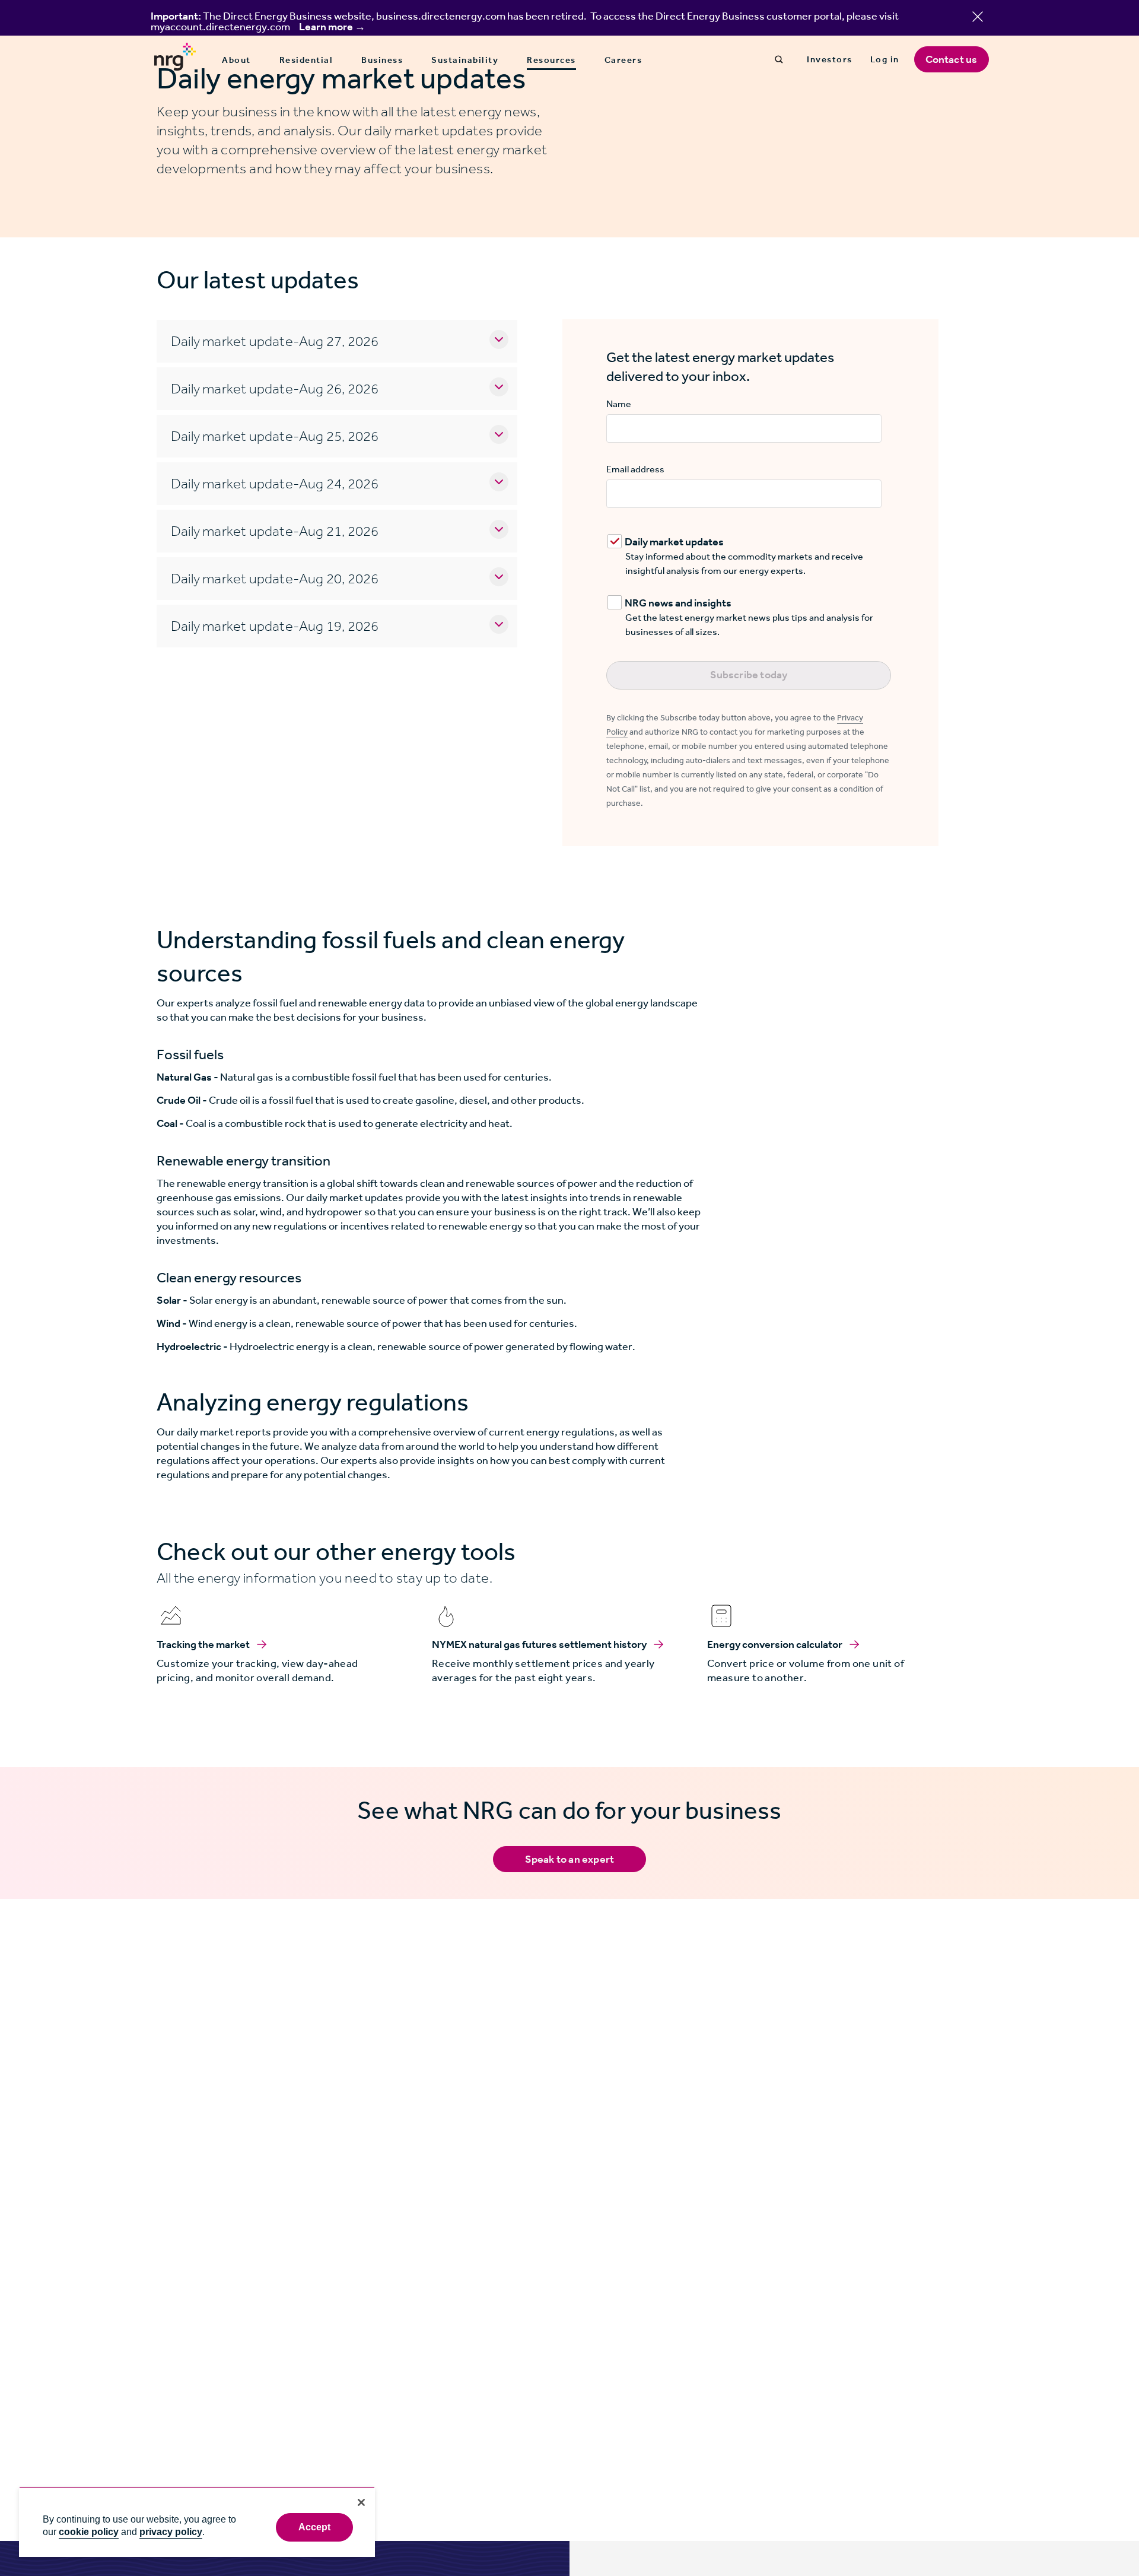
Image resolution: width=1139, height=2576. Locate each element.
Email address (635, 469)
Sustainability (465, 60)
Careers (623, 60)
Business (382, 60)
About (236, 60)
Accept (315, 2527)
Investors (830, 59)
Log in (885, 59)
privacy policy (171, 2532)
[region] (197, 2522)
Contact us (952, 59)
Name (619, 404)
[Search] (779, 59)
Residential (306, 60)
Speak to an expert (570, 1859)
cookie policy (89, 2532)
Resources (551, 61)
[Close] (361, 2502)
